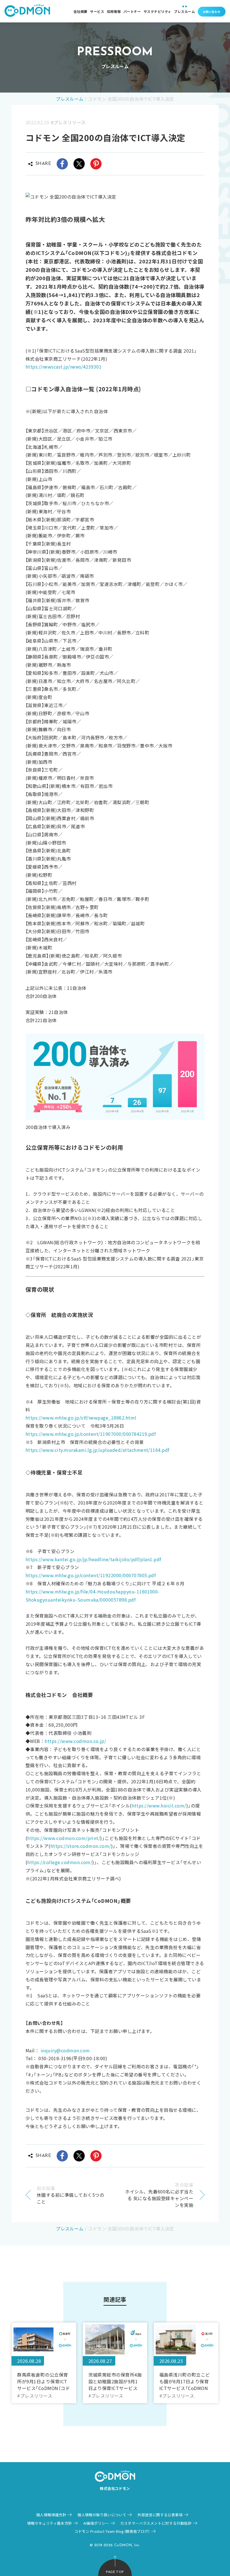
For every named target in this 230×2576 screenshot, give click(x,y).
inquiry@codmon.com (65, 2050)
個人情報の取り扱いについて (102, 2515)
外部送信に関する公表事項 (160, 2515)
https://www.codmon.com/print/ (64, 1838)
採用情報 (114, 11)
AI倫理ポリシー (96, 2523)
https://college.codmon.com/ (60, 1862)
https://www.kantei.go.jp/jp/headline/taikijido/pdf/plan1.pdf (93, 1559)
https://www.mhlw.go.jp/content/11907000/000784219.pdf (91, 1434)
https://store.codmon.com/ (81, 1846)
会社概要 (81, 11)
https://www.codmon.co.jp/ (75, 1741)
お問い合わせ (212, 12)
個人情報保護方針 (51, 2515)
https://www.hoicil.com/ (159, 1806)
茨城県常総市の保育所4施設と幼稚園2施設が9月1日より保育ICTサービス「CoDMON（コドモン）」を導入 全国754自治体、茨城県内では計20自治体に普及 (115, 2381)
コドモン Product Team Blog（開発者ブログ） (112, 2531)
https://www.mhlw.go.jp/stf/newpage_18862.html (81, 1418)
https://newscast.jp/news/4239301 (64, 367)
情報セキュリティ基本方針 (50, 2523)
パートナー (132, 11)
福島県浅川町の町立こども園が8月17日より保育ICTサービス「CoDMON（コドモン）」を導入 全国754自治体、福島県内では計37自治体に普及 (185, 2381)
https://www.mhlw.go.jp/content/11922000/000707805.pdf (91, 1575)
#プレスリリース (68, 122)
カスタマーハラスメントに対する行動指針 (156, 2523)
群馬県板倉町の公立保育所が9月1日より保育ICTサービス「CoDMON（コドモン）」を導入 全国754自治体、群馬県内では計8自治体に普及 (44, 2381)
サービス (97, 11)
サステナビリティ (157, 11)
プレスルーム (184, 11)
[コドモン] (27, 11)
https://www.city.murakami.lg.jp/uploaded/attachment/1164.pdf (97, 1450)
